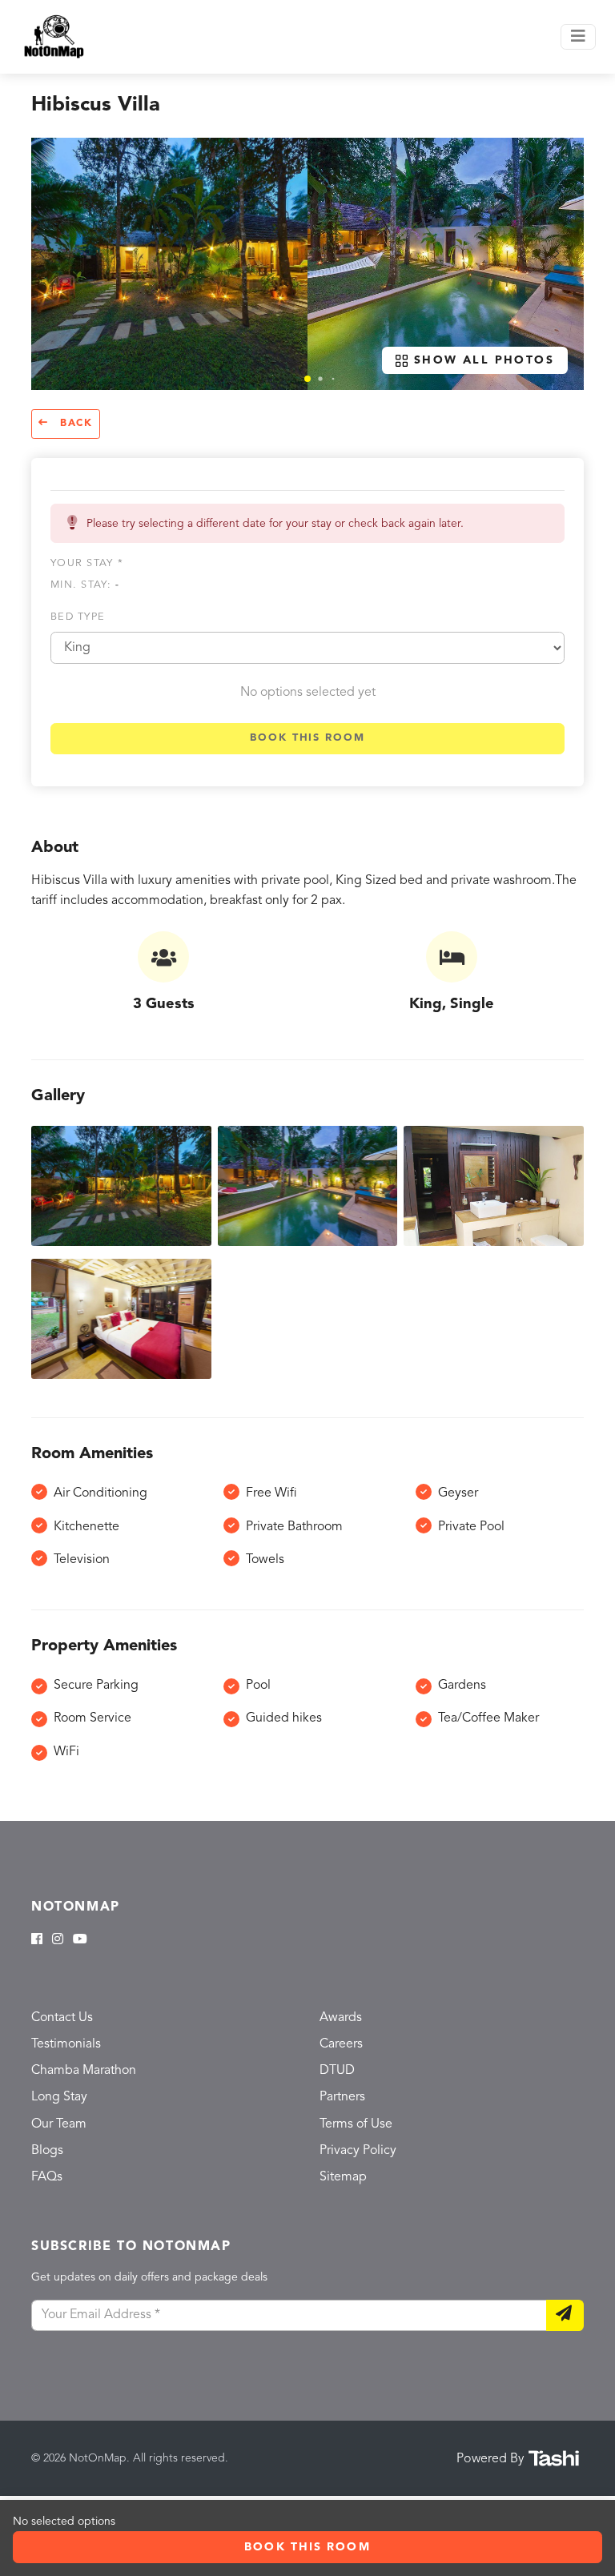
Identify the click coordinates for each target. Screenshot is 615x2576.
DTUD (337, 2071)
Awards (341, 2018)
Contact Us (62, 2018)
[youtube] (80, 1940)
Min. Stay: (85, 585)
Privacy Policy (358, 2151)
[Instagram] (58, 1940)
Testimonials (66, 2044)
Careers (341, 2044)
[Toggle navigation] (578, 37)
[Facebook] (37, 1940)
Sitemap (343, 2177)
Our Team (59, 2124)
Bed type (78, 617)
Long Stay (59, 2097)
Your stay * (87, 563)
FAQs (47, 2177)
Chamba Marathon (84, 2071)
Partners (342, 2097)
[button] (307, 379)
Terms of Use (356, 2124)
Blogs (47, 2151)
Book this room (307, 738)
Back (74, 424)
